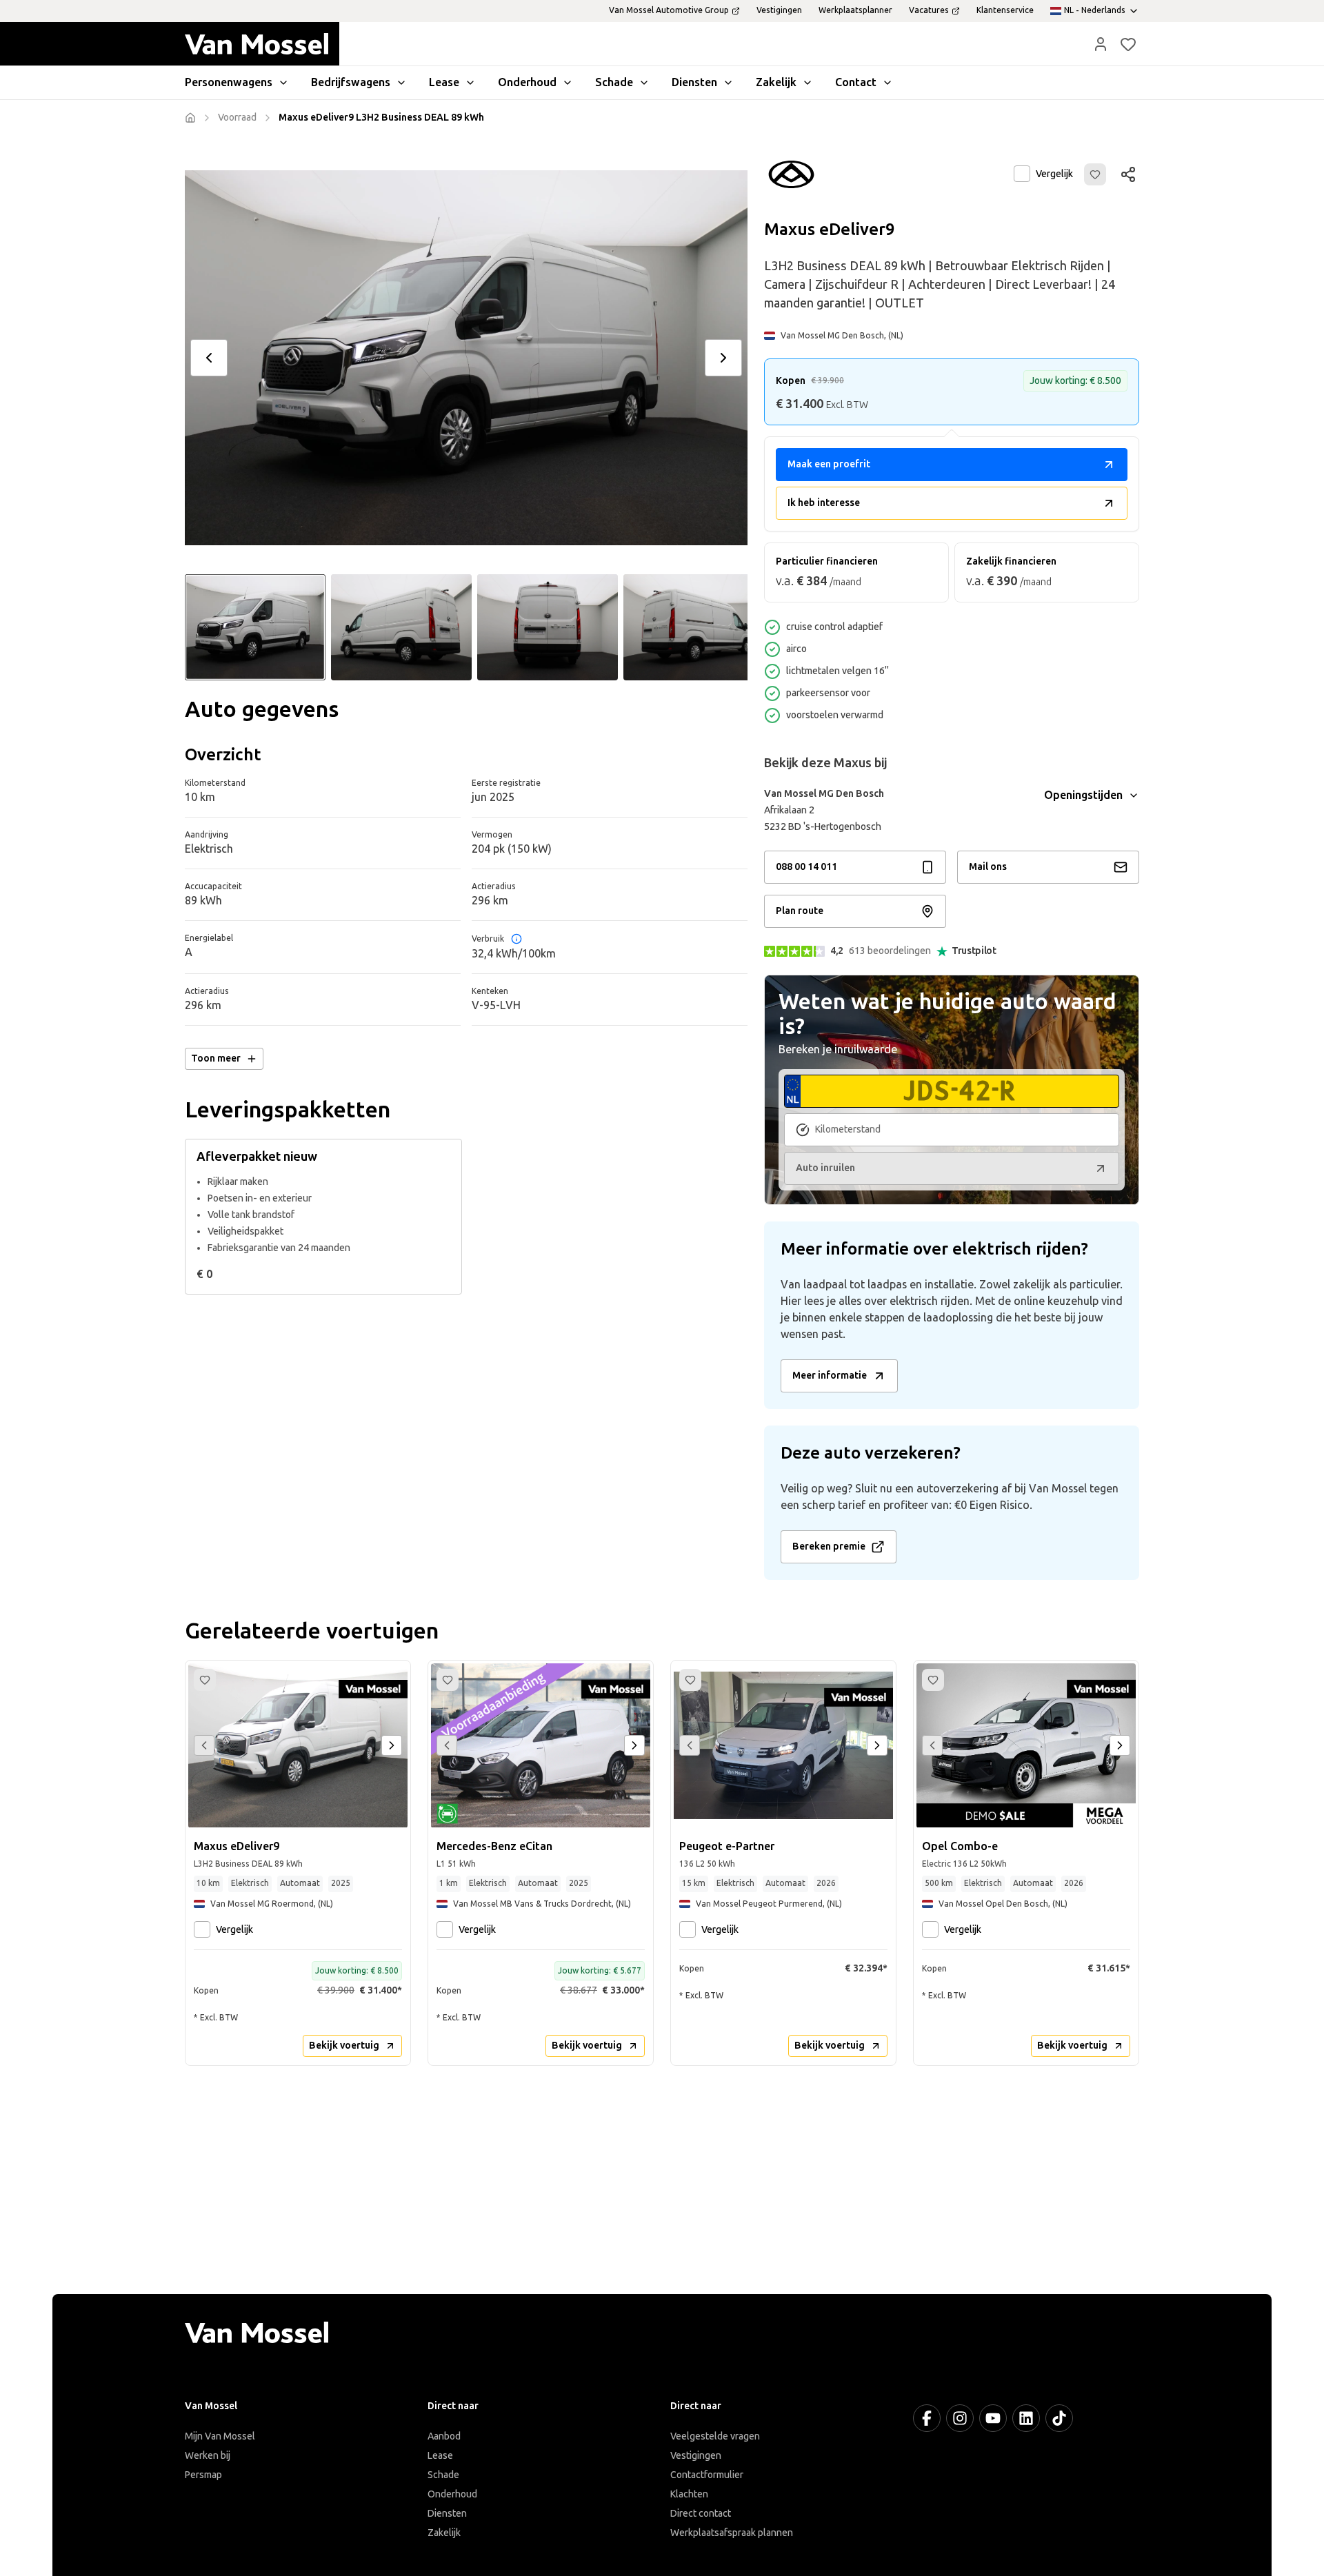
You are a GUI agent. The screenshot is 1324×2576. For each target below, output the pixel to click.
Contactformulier (707, 2475)
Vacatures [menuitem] (929, 10)
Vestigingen (696, 2456)
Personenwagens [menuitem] (229, 82)
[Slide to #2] (401, 627)
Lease (440, 2456)
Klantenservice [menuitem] (1005, 10)
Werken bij (208, 2456)
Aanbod (444, 2436)
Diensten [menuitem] (694, 82)
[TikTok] (1059, 2418)
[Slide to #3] (548, 627)
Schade (443, 2475)
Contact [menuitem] (856, 82)
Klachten (689, 2494)
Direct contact (701, 2514)
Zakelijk (444, 2533)
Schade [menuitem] (614, 82)
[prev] (209, 358)
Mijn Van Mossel (220, 2436)
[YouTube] (993, 2418)
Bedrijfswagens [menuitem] (351, 82)
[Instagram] (960, 2418)
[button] (1101, 44)
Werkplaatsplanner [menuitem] (855, 10)
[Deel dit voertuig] (1128, 174)
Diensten (447, 2514)
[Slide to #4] (694, 627)
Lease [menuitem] (444, 82)
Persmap (203, 2475)
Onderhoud (452, 2494)
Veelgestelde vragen (715, 2436)
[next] (723, 358)
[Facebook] (927, 2418)
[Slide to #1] (255, 627)
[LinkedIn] (1026, 2418)
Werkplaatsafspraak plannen (732, 2533)
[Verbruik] (516, 939)
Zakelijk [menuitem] (776, 82)
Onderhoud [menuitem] (527, 82)
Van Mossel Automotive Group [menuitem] (669, 10)
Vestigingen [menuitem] (779, 10)
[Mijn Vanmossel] (1101, 44)
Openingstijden (1083, 795)
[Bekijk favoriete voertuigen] (1128, 44)
